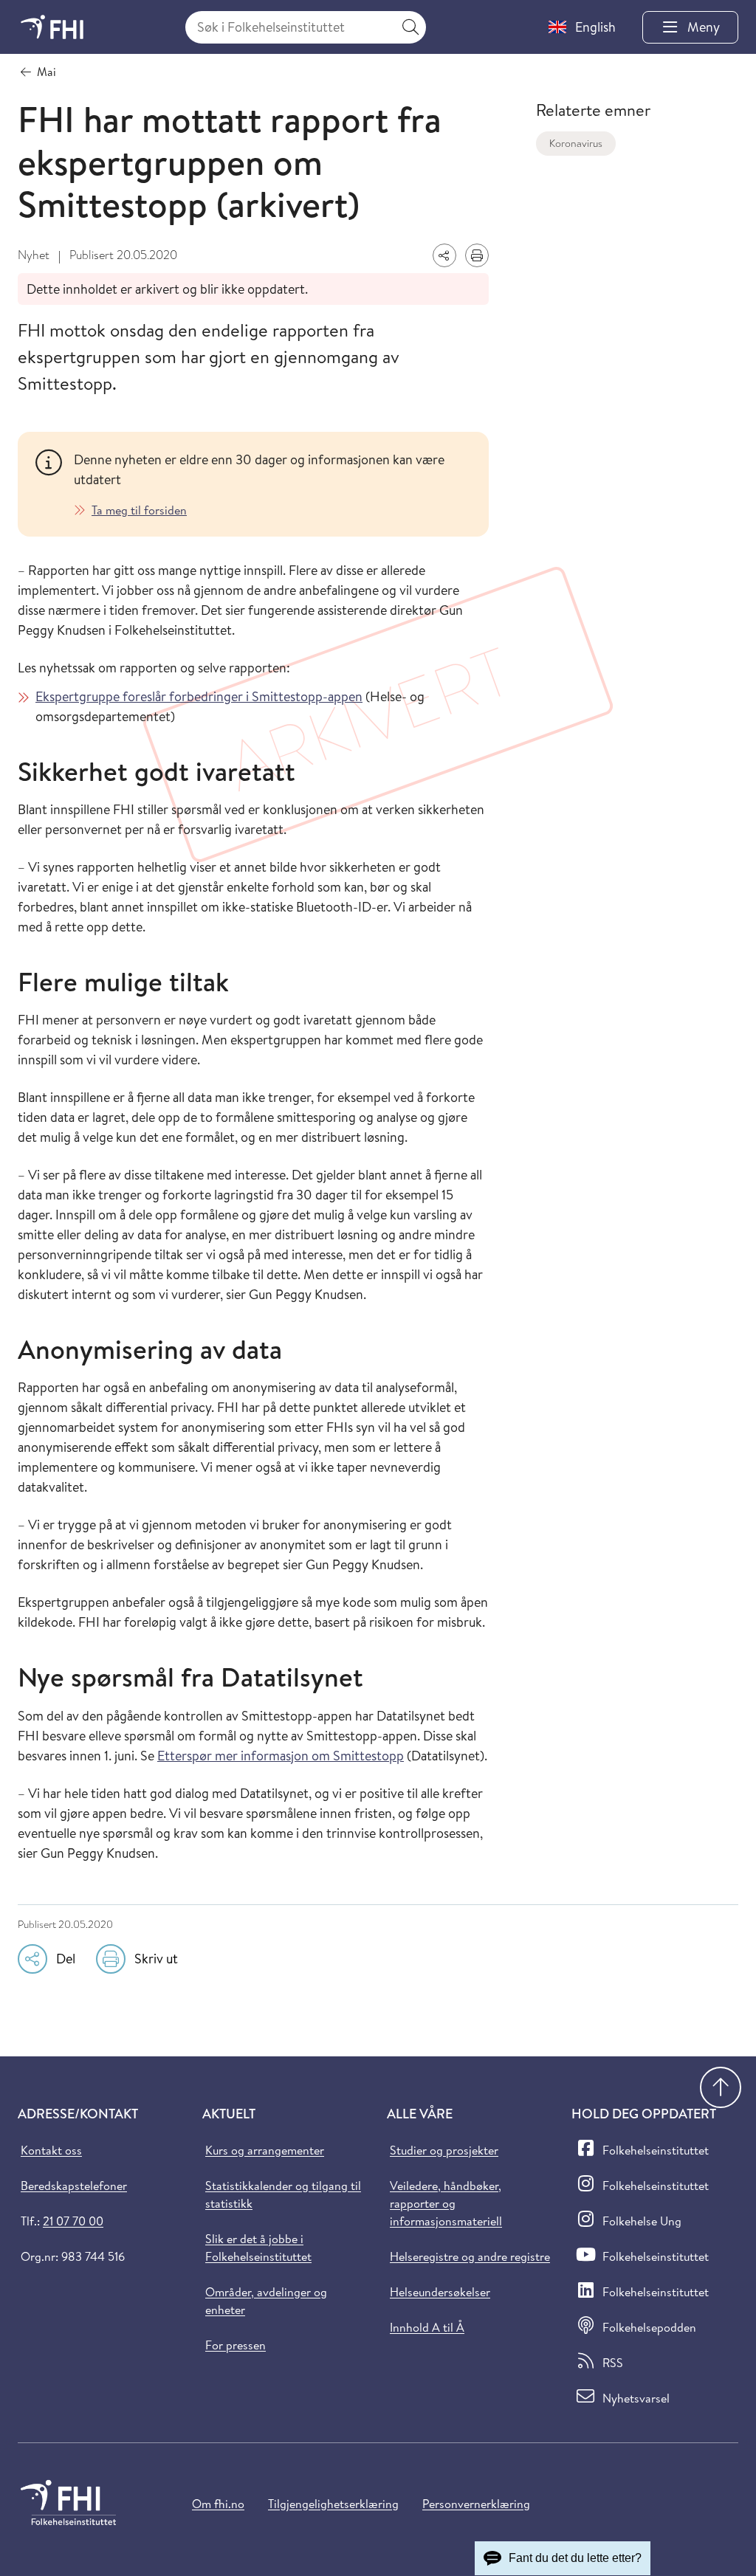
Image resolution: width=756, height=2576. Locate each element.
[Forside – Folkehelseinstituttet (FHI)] (52, 27)
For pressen (236, 2345)
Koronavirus (576, 143)
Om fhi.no (218, 2504)
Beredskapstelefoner (74, 2186)
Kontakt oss (51, 2150)
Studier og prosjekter (444, 2150)
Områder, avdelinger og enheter (266, 2301)
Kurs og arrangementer (265, 2150)
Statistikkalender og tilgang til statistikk (283, 2194)
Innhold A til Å (427, 2327)
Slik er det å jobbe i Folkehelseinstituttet (258, 2248)
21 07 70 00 (73, 2221)
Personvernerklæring (476, 2504)
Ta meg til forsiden (139, 510)
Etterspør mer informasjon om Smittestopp (281, 1756)
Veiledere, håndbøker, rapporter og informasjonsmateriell (446, 2203)
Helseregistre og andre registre (470, 2256)
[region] (272, 484)
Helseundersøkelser (440, 2292)
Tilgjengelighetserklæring (333, 2504)
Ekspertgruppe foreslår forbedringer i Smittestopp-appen (199, 696)
